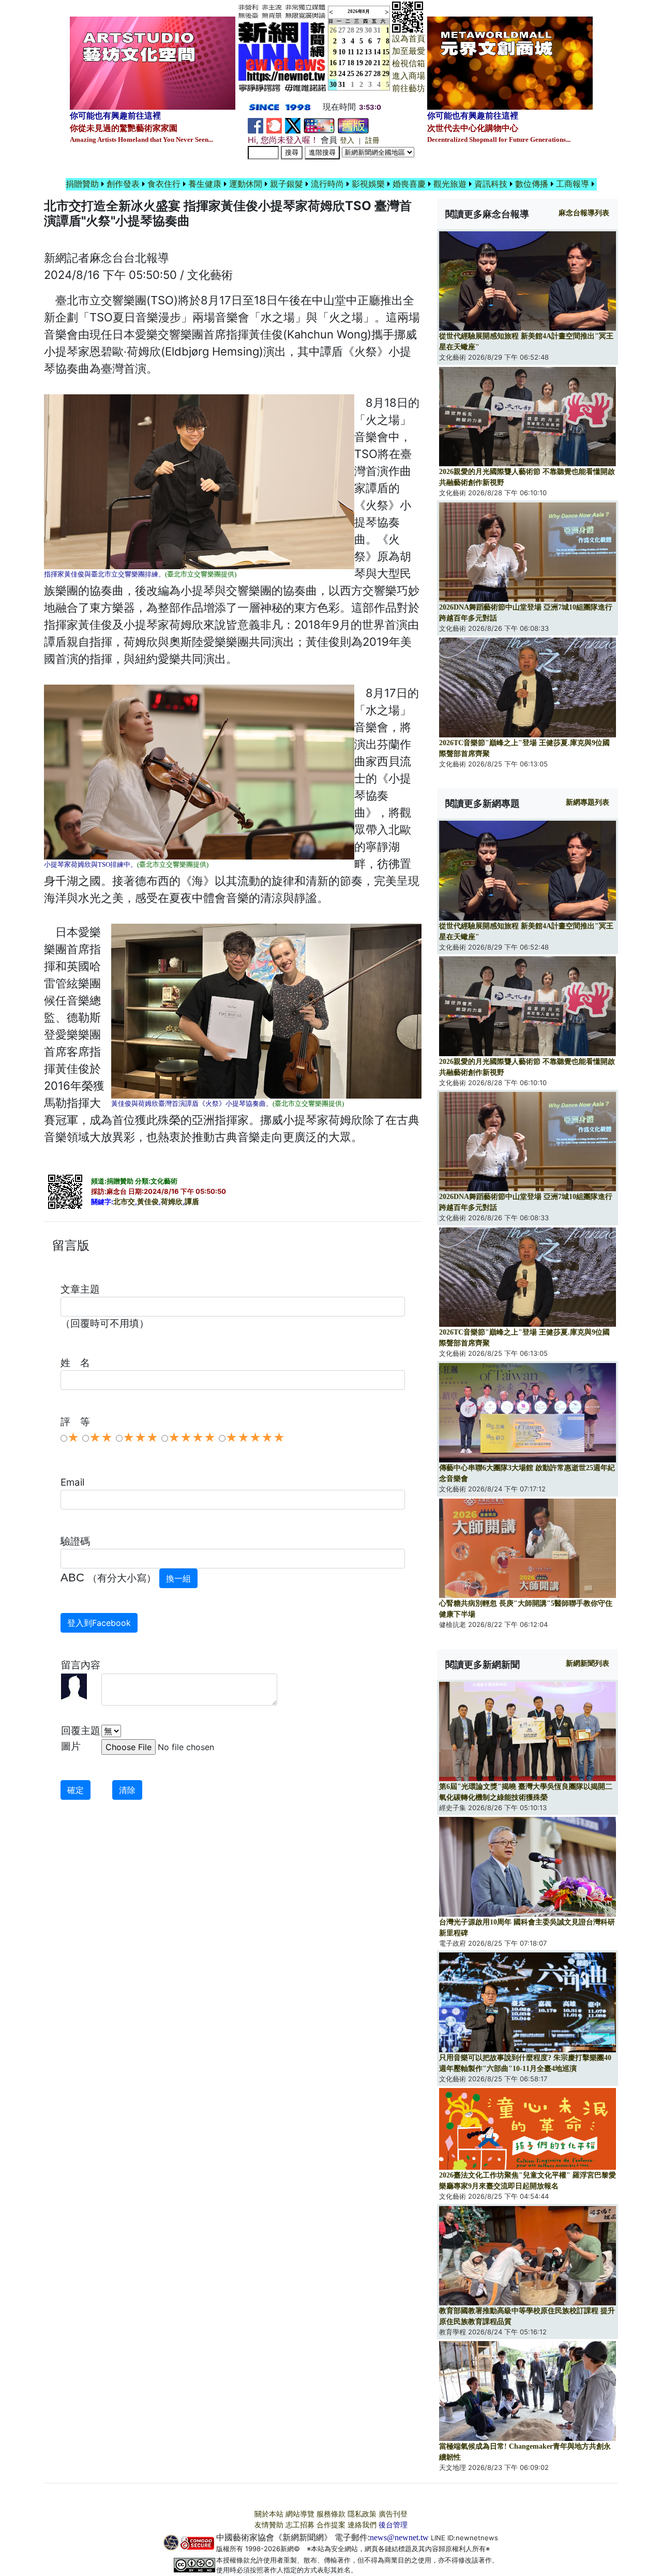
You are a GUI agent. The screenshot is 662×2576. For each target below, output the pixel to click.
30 (368, 30)
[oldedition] (353, 125)
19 (359, 63)
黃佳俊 (148, 1202)
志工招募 (300, 2525)
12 (359, 52)
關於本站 (269, 2514)
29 (359, 30)
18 (351, 63)
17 (342, 63)
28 (351, 30)
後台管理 (393, 2525)
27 (342, 30)
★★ (101, 1438)
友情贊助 (269, 2525)
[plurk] (274, 125)
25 (351, 74)
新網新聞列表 (588, 1663)
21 (377, 63)
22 (386, 63)
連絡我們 (362, 2525)
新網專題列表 (588, 802)
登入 (347, 140)
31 (377, 30)
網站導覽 (300, 2514)
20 (368, 63)
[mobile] (319, 125)
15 (386, 52)
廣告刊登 (393, 2514)
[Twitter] (293, 125)
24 (342, 74)
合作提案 (331, 2525)
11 (351, 52)
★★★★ (192, 1438)
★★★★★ (255, 1438)
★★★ (140, 1438)
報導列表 (584, 213)
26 (359, 74)
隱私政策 (362, 2514)
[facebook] (255, 125)
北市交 (124, 1202)
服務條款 (331, 2514)
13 (368, 52)
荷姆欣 (172, 1202)
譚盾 (192, 1202)
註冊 (372, 140)
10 (342, 52)
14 (377, 52)
